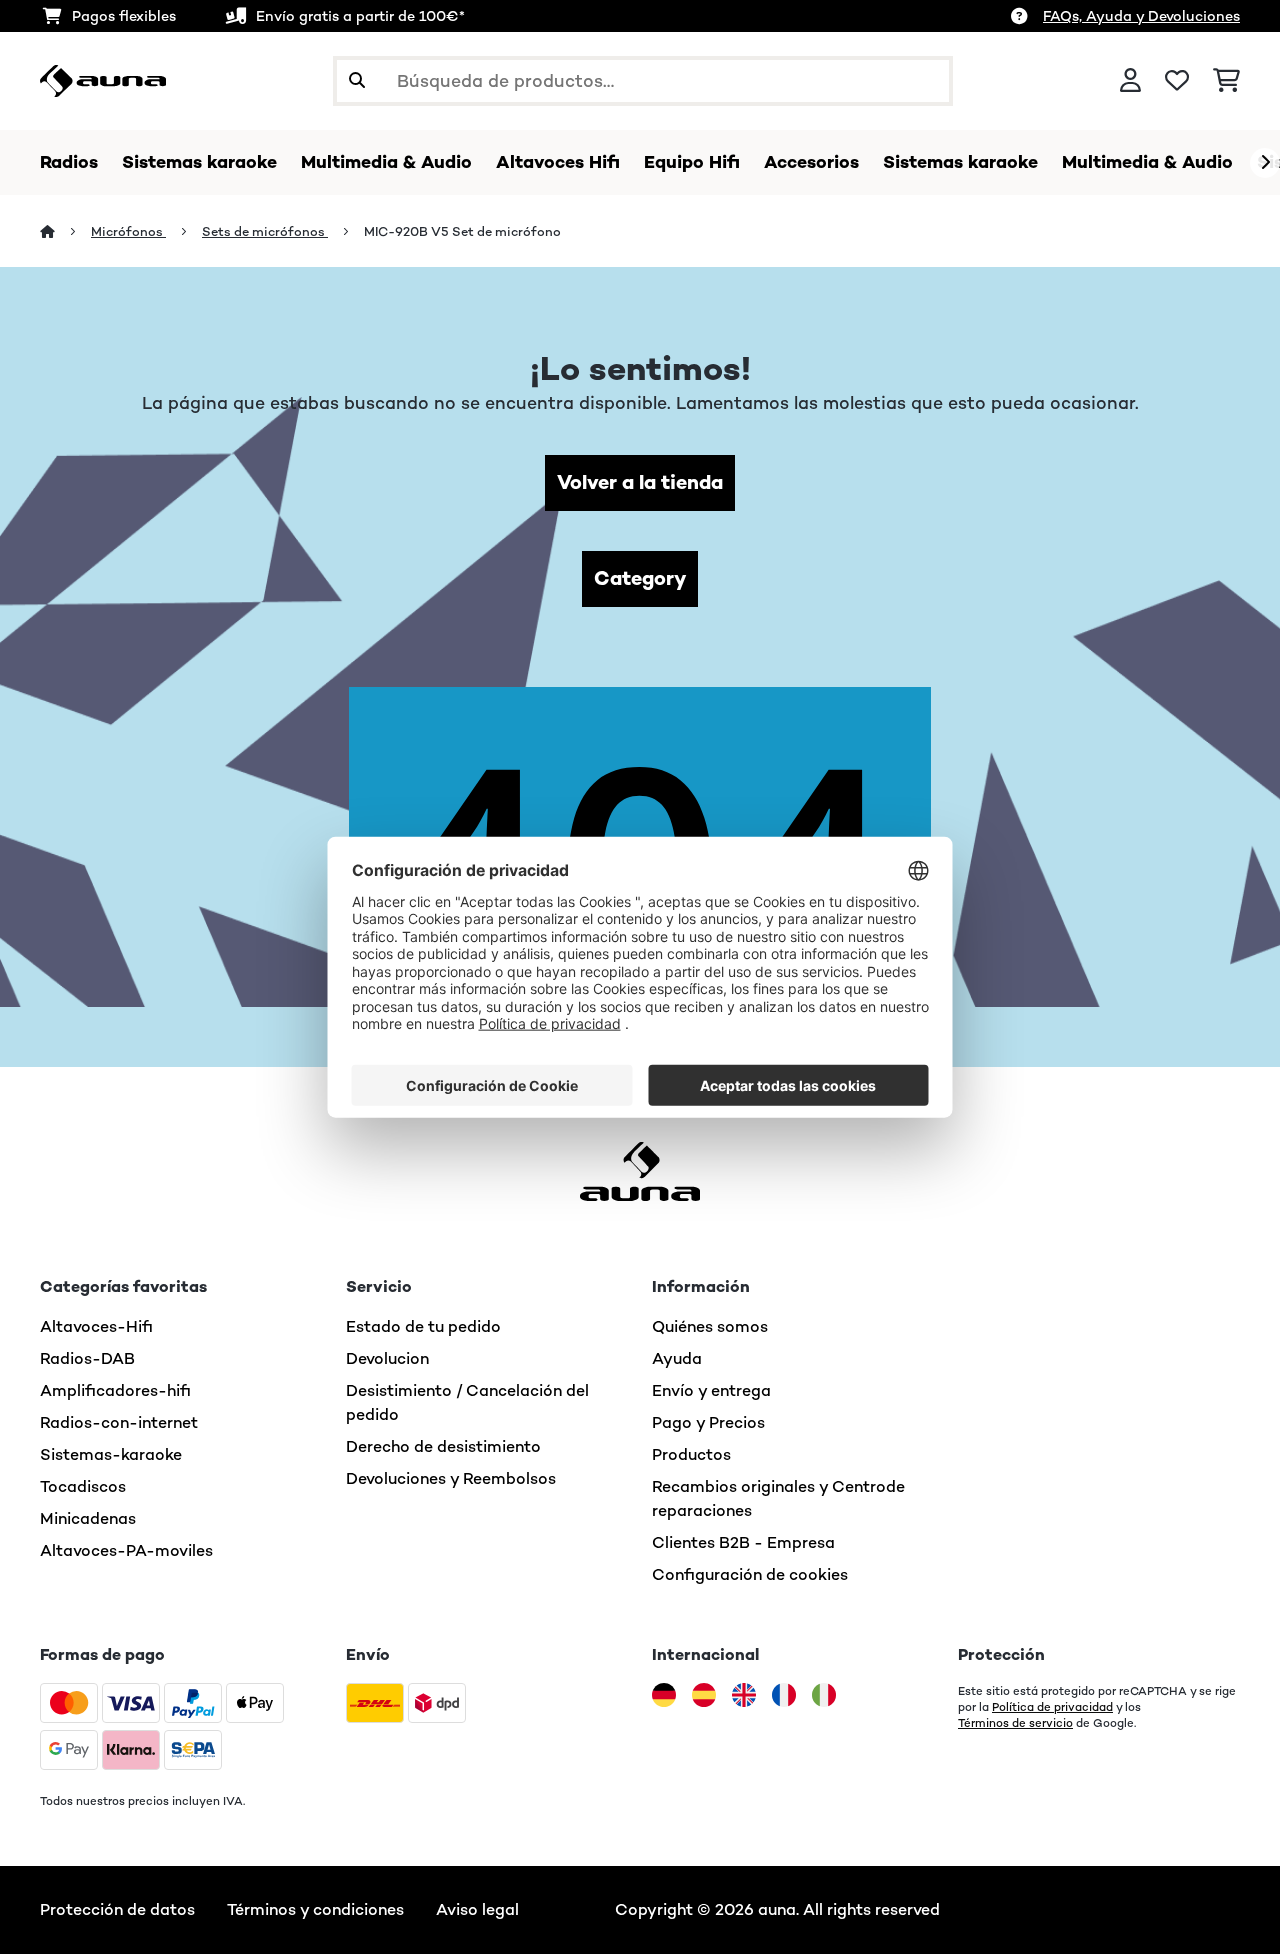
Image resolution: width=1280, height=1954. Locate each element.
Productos (691, 1454)
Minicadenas (88, 1518)
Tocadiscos (83, 1486)
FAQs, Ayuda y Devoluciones (1141, 16)
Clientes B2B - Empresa (743, 1542)
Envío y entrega (711, 1390)
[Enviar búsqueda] (357, 81)
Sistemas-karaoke (111, 1454)
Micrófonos (128, 231)
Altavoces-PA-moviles (126, 1550)
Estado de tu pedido (423, 1326)
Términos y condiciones (315, 1909)
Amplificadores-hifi (115, 1390)
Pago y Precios (708, 1422)
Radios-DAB (87, 1358)
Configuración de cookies (750, 1574)
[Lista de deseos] (1177, 81)
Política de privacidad (1052, 1707)
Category (640, 578)
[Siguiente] (1265, 163)
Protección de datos (117, 1909)
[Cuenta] (1130, 81)
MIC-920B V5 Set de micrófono (462, 231)
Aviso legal (477, 1909)
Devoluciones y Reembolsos (451, 1478)
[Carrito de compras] (1226, 81)
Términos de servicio (1015, 1723)
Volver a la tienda (640, 482)
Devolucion (387, 1358)
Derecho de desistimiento (443, 1446)
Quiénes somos (710, 1326)
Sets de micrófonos (265, 231)
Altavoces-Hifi (96, 1326)
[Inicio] (65, 231)
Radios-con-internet (119, 1422)
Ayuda (677, 1358)
